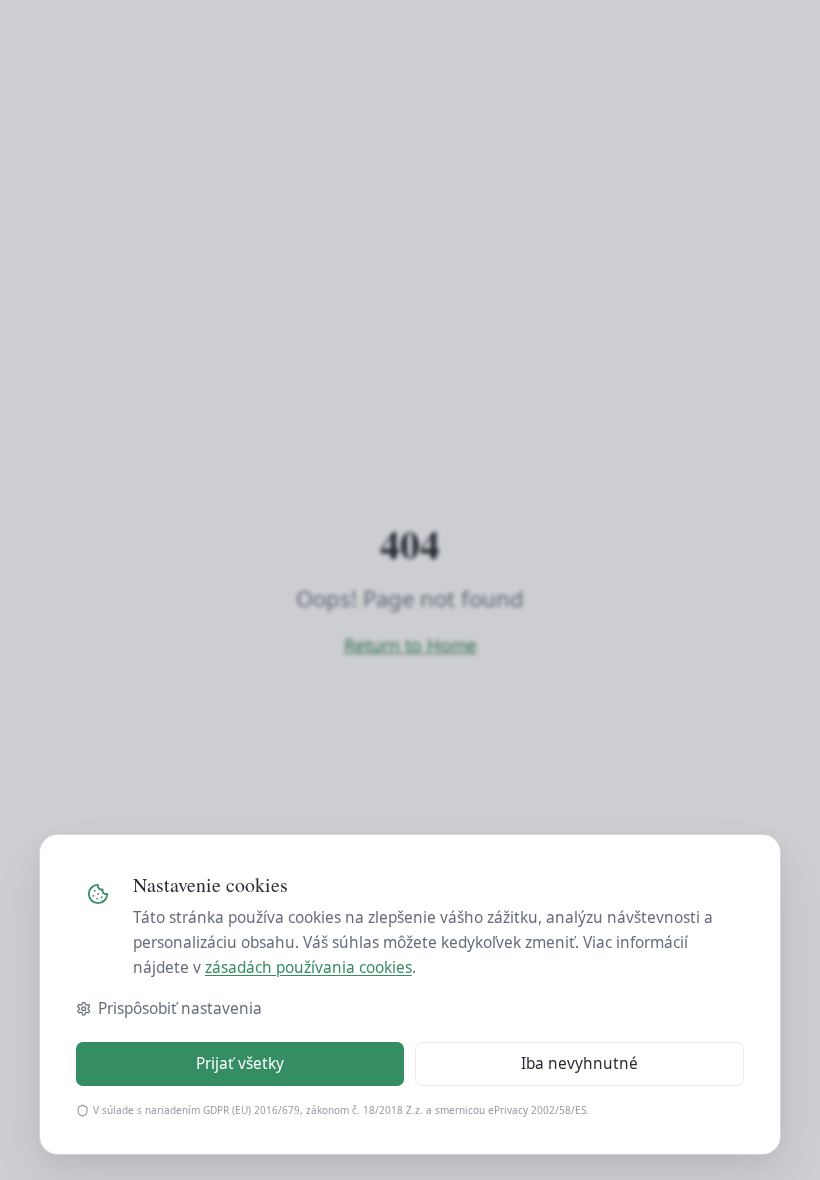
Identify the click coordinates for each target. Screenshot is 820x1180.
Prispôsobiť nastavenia (180, 1008)
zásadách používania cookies (308, 967)
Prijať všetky (240, 1063)
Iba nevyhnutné (579, 1063)
